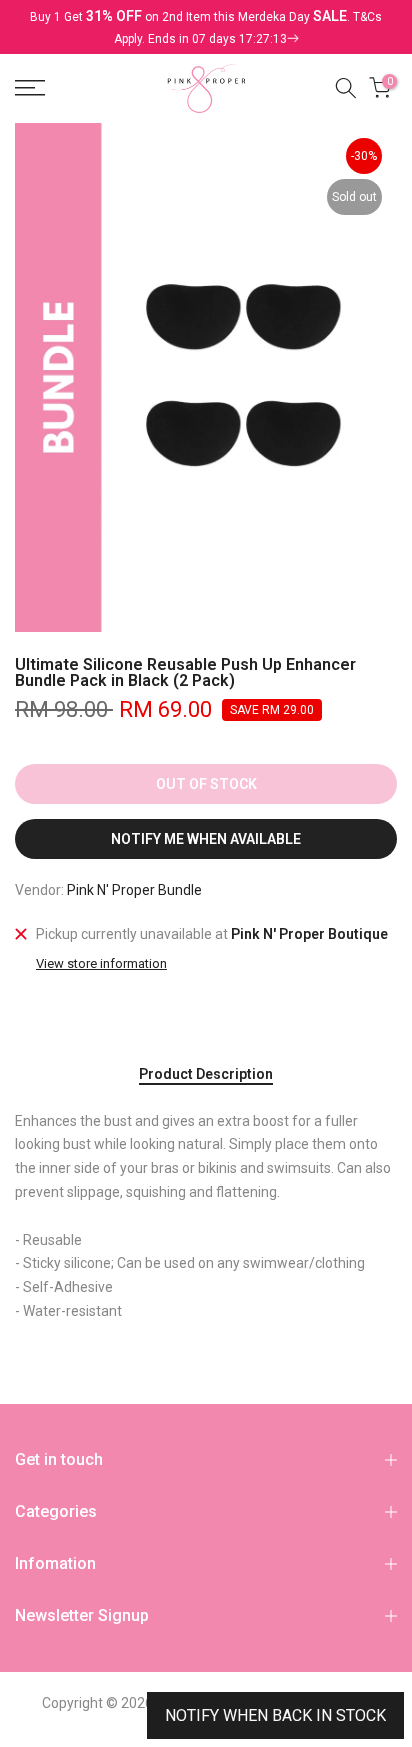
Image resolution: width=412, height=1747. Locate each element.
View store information (101, 963)
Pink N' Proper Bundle (134, 890)
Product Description (206, 1074)
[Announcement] (206, 27)
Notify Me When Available (206, 839)
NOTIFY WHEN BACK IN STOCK (275, 1715)
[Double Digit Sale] (190, 39)
